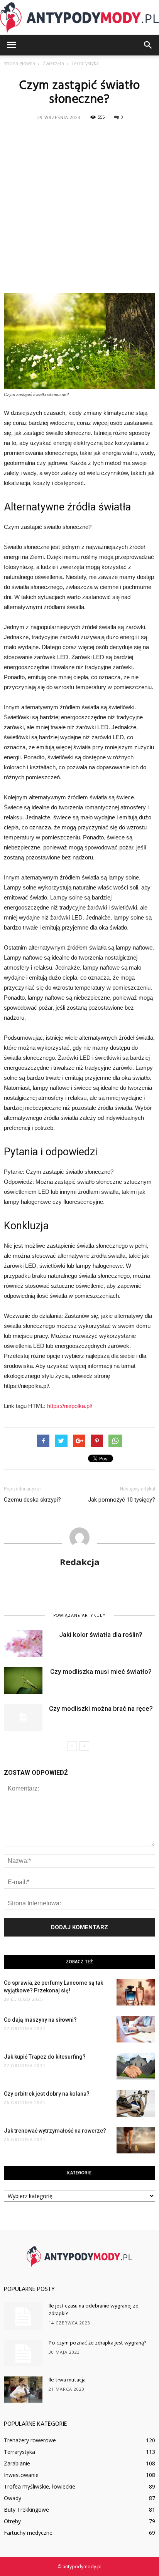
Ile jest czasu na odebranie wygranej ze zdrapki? (94, 2310)
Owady (13, 2498)
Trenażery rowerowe (30, 2440)
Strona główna (19, 63)
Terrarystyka (19, 2452)
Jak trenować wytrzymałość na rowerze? (55, 2131)
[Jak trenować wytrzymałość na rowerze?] (136, 2140)
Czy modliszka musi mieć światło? (101, 1671)
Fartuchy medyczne (28, 2533)
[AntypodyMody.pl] (79, 18)
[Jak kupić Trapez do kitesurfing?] (136, 2066)
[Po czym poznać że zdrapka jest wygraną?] (23, 2353)
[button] (148, 45)
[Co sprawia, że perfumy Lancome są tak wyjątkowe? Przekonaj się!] (136, 1992)
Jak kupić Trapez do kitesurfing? (45, 2057)
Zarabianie (17, 2463)
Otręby (12, 2521)
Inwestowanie (21, 2475)
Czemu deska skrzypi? (32, 1500)
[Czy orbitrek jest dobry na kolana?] (136, 2103)
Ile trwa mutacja (67, 2380)
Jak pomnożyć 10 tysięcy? (122, 1500)
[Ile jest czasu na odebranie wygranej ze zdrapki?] (23, 2316)
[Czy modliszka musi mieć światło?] (23, 1681)
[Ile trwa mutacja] (23, 2390)
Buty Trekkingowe (26, 2510)
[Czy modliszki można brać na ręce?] (23, 1718)
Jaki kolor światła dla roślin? (101, 1635)
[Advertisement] (79, 206)
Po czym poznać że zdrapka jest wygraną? (98, 2343)
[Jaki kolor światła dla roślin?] (23, 1644)
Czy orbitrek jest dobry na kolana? (47, 2094)
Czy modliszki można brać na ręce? (101, 1708)
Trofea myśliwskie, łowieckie (40, 2486)
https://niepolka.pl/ (70, 1406)
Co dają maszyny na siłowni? (40, 2020)
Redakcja (80, 1562)
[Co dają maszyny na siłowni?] (136, 2029)
